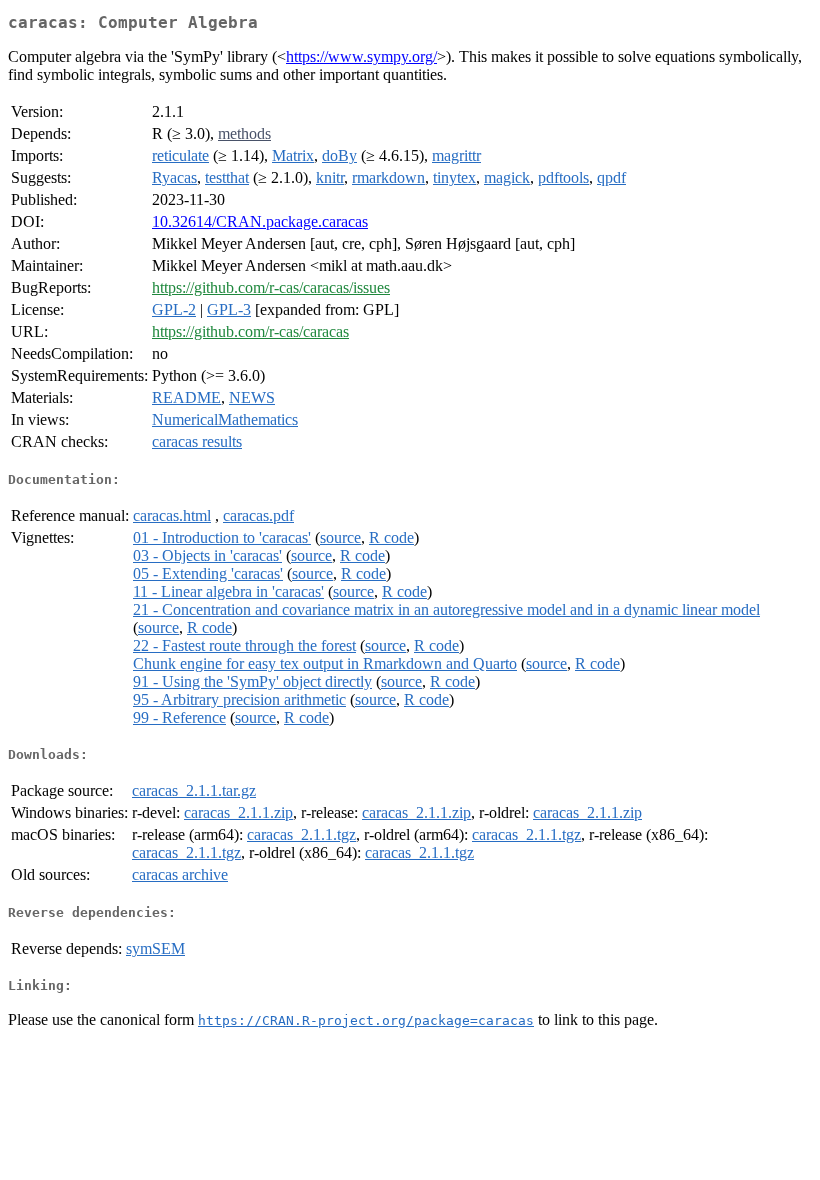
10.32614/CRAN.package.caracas (260, 221)
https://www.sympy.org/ (361, 56)
